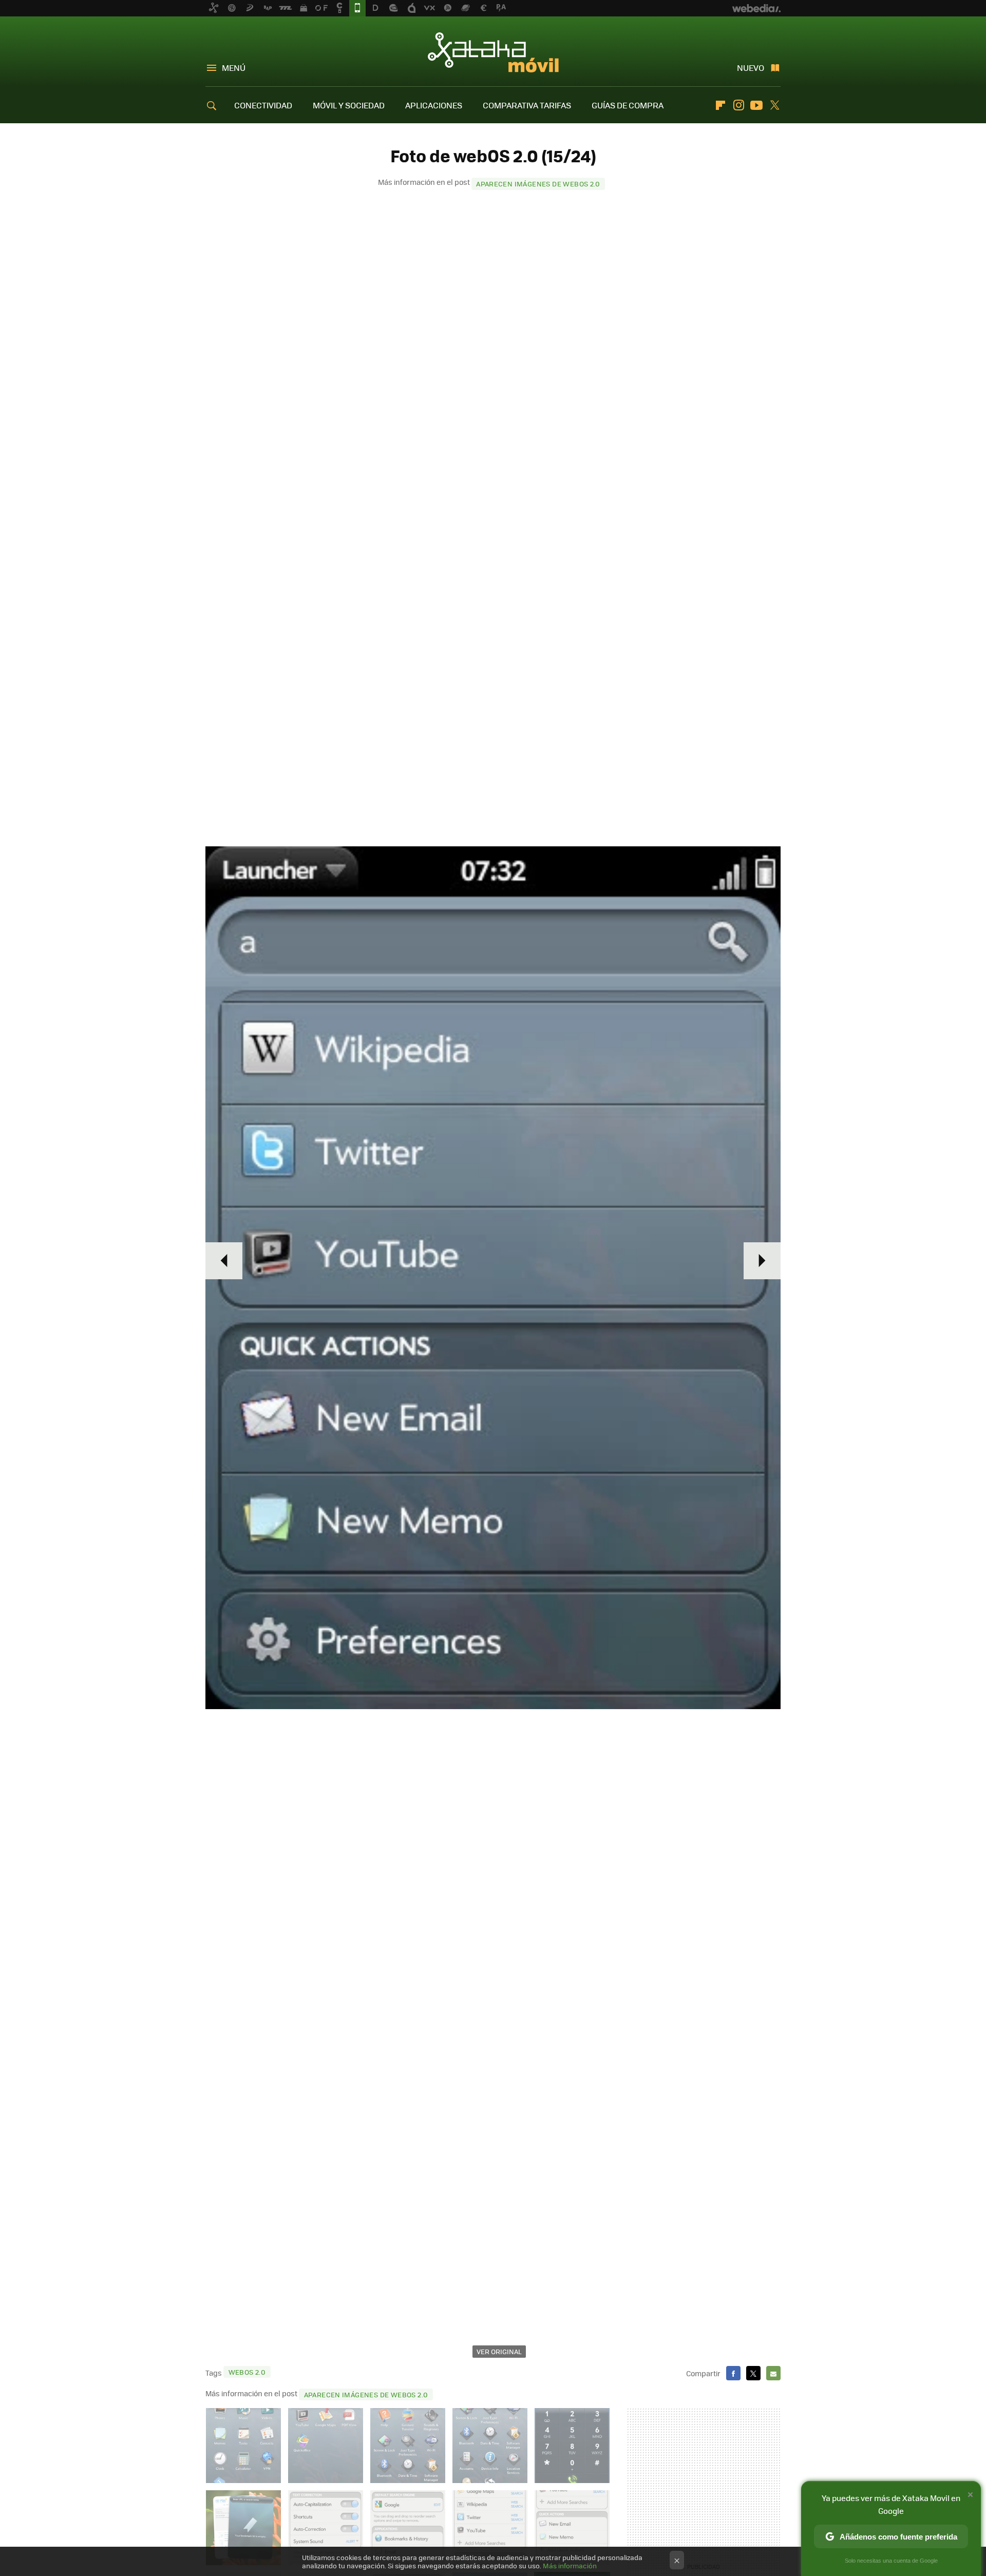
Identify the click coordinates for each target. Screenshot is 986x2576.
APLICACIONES (434, 105)
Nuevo (751, 68)
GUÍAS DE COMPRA (628, 105)
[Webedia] (756, 8)
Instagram (738, 105)
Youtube (756, 105)
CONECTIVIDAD (263, 105)
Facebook (733, 2373)
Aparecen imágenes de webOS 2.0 (538, 184)
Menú (234, 68)
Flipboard (720, 105)
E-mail (773, 2373)
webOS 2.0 (247, 2372)
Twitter (774, 105)
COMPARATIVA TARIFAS (527, 105)
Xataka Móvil (493, 52)
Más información (570, 2565)
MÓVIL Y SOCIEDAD (349, 105)
